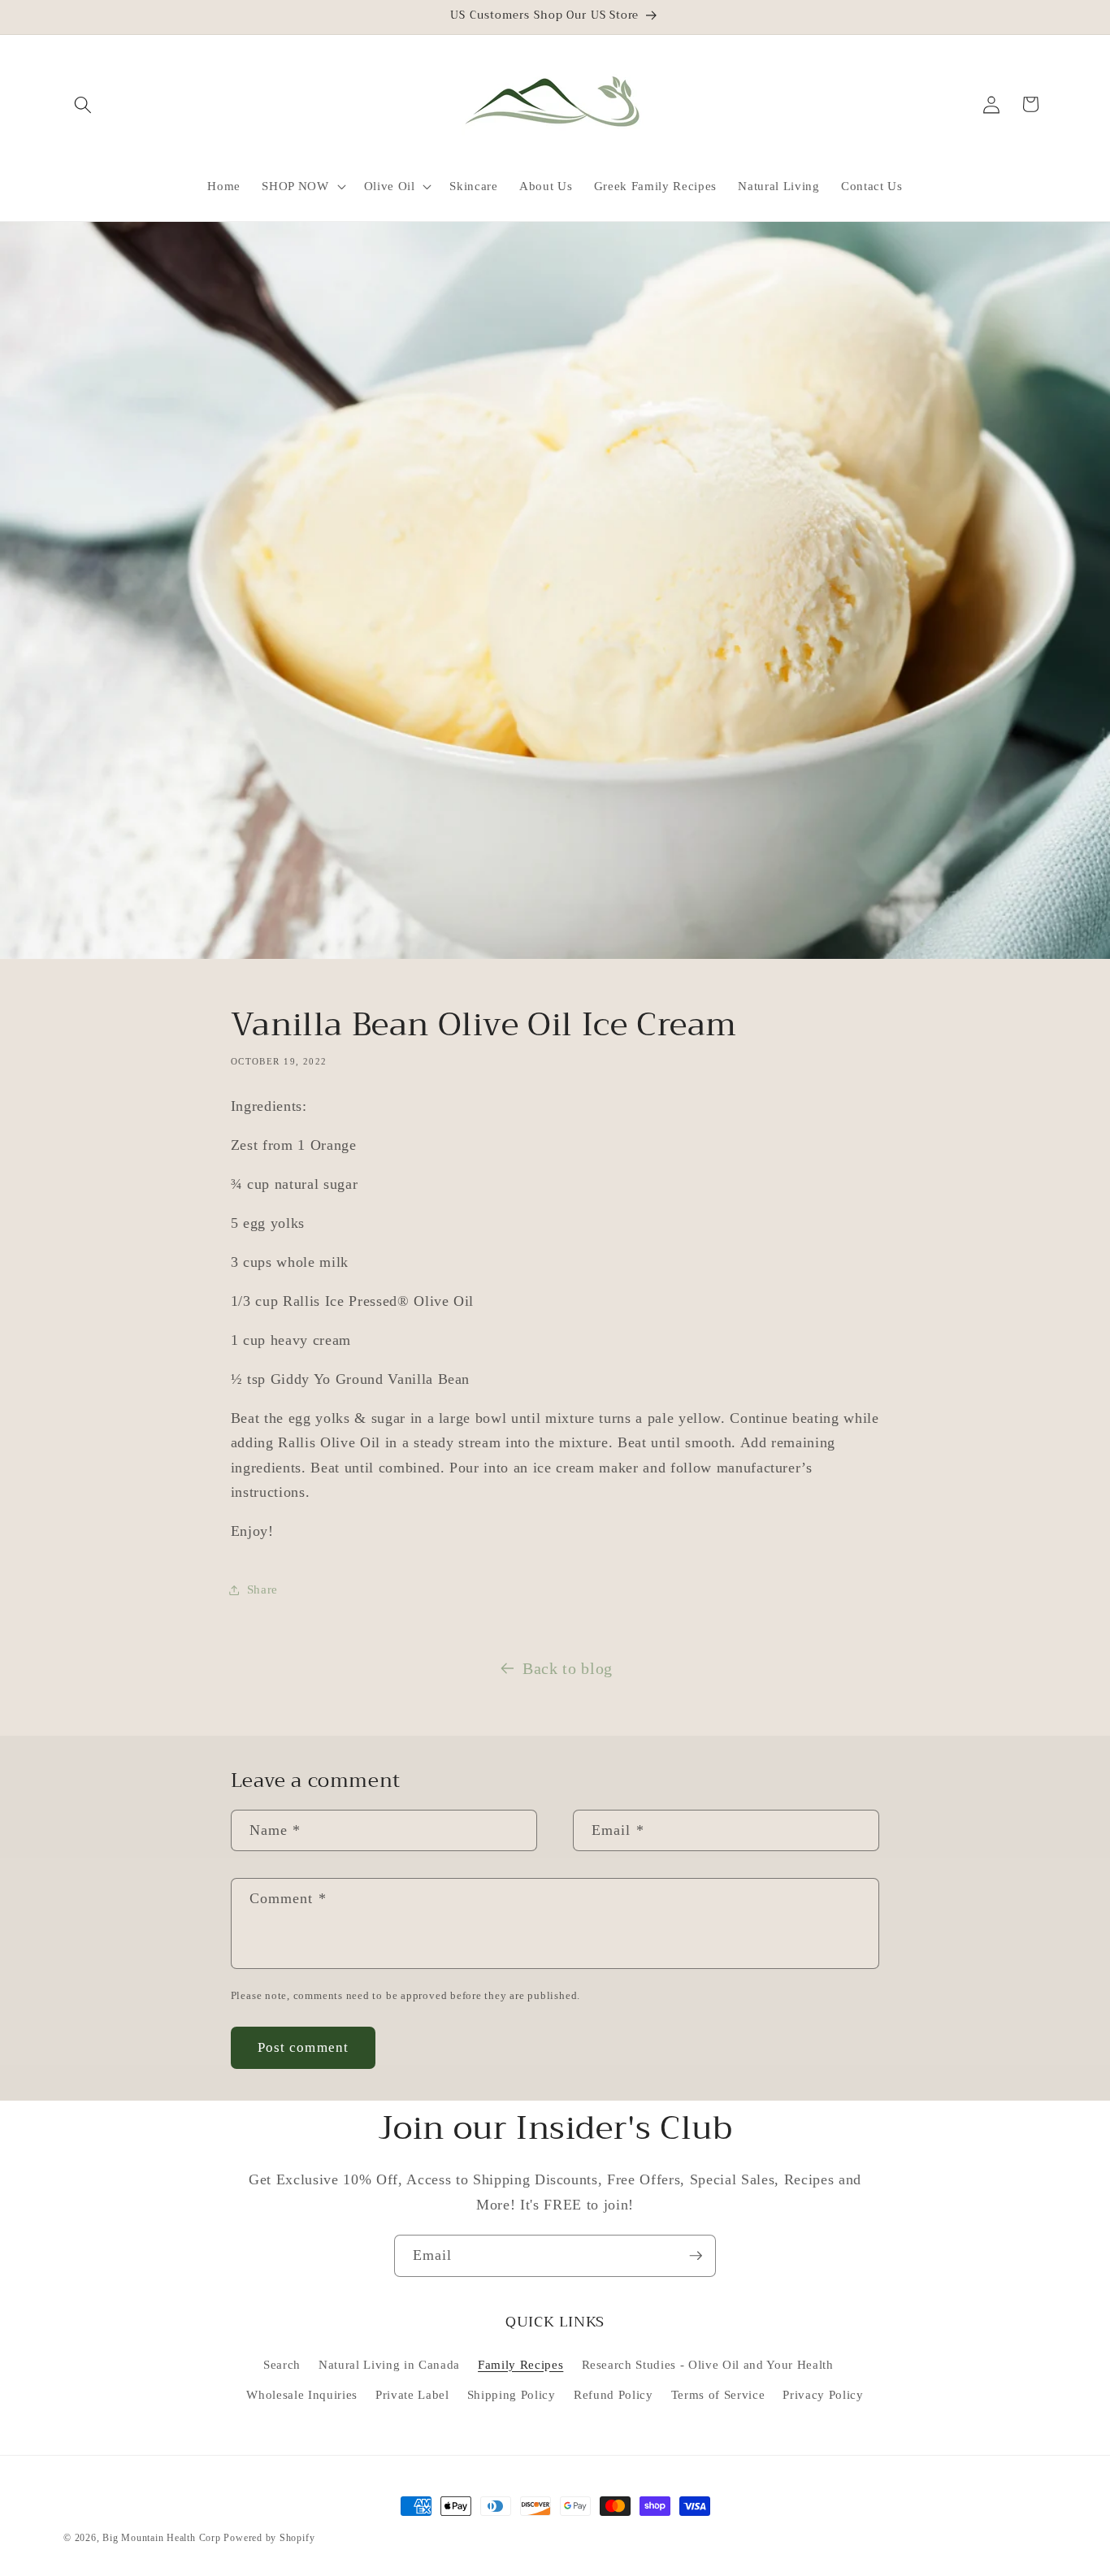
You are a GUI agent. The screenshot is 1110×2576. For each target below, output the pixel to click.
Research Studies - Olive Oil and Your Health (708, 2364)
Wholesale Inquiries (302, 2394)
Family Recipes (520, 2364)
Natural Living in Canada (389, 2364)
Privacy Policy (823, 2394)
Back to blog (568, 1668)
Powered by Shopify (269, 2538)
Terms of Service (718, 2394)
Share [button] (262, 1589)
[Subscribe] (696, 2256)
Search (282, 2364)
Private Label (412, 2394)
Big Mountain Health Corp (161, 2538)
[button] (83, 104)
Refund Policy (614, 2394)
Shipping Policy (512, 2394)
